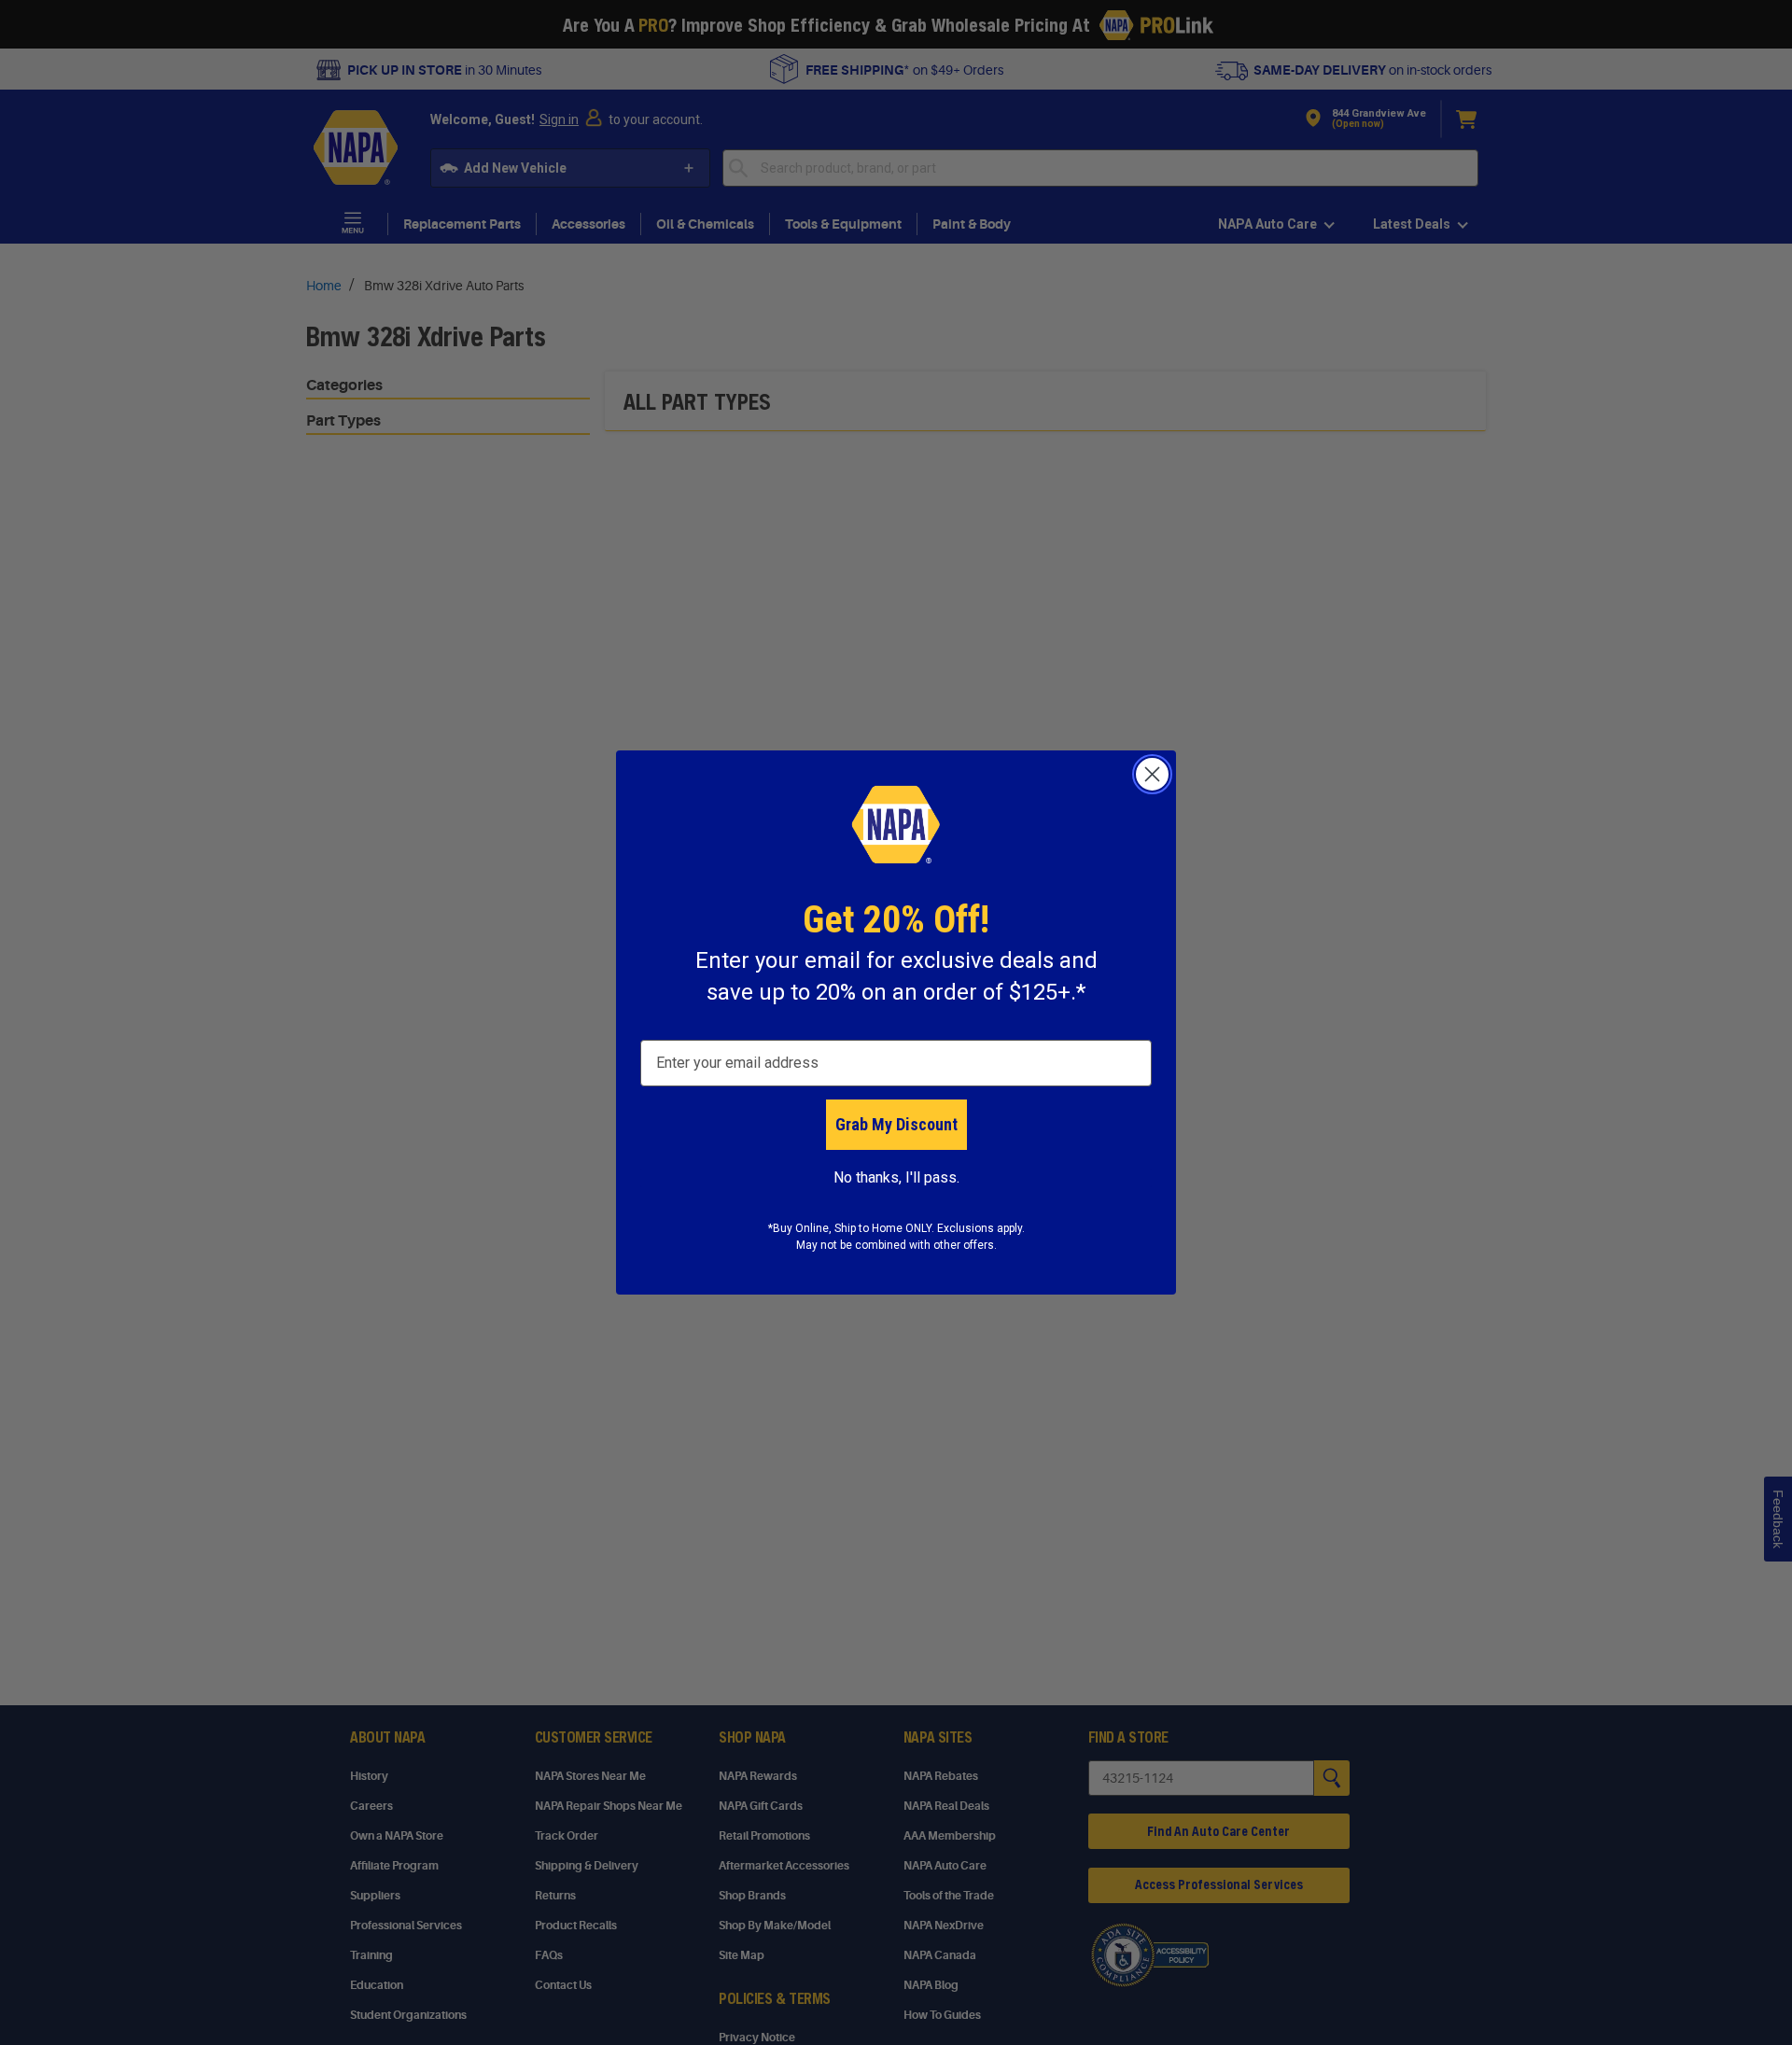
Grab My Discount (896, 1124)
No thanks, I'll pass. (896, 1177)
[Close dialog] (1152, 774)
